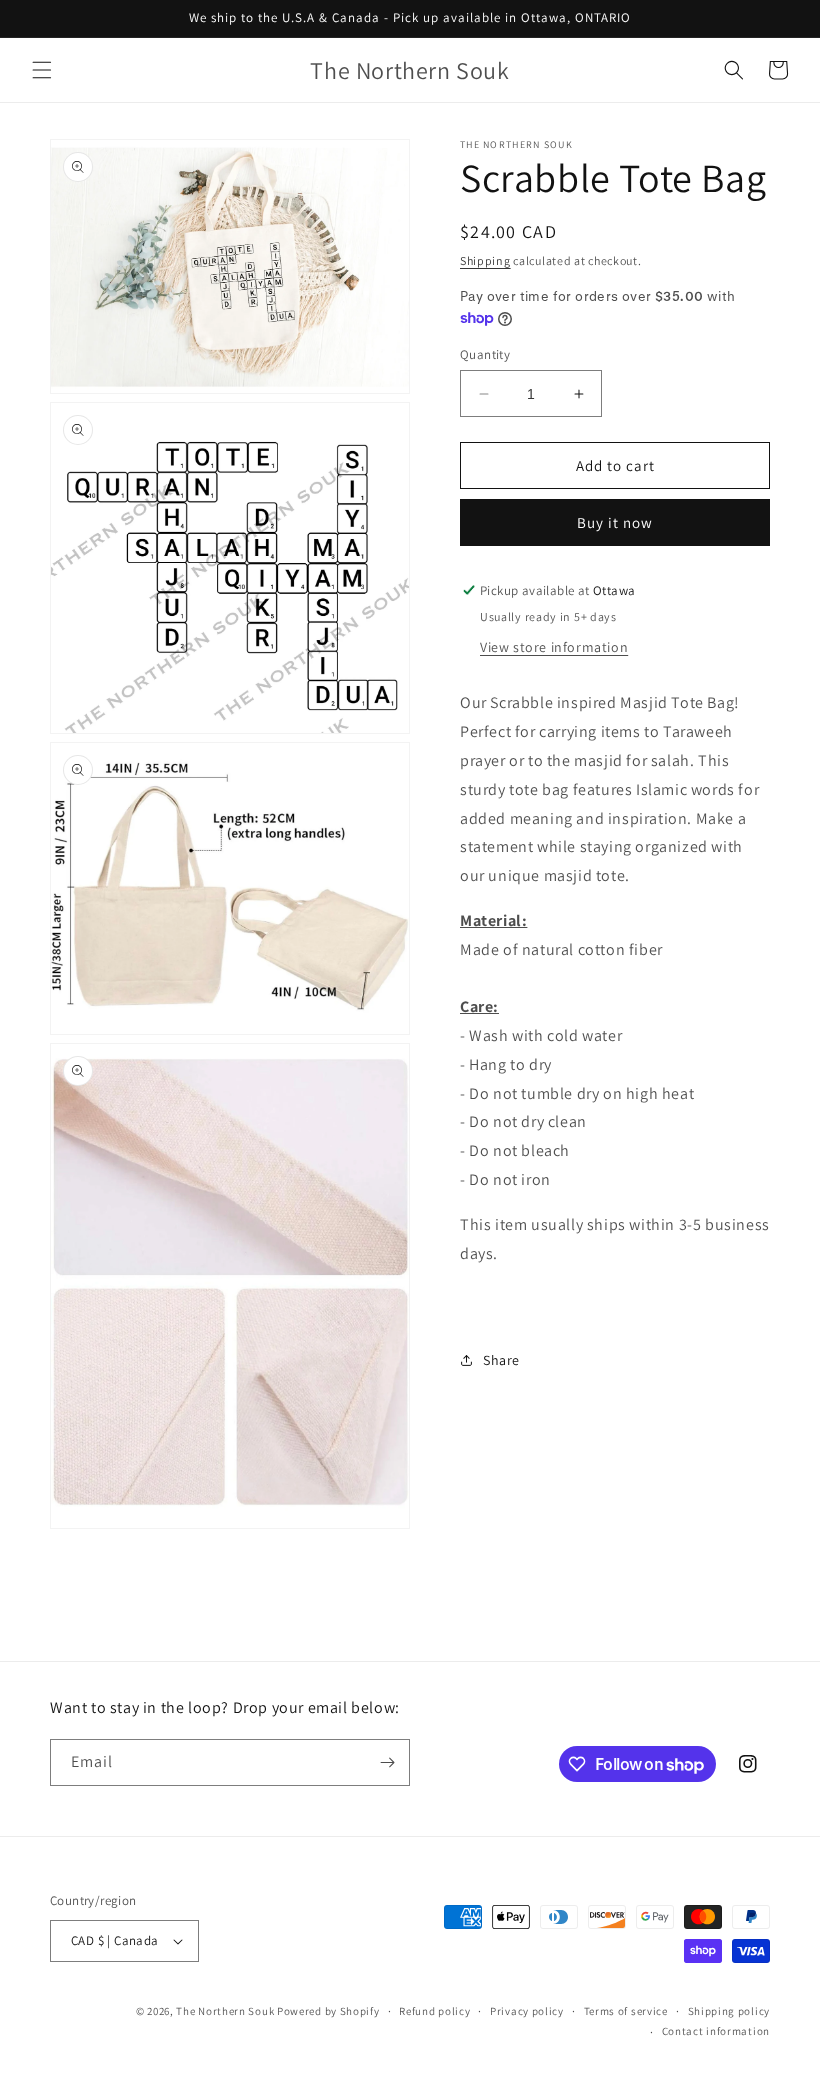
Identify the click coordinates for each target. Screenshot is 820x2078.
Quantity (485, 354)
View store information (554, 647)
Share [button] (501, 1360)
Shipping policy (729, 2011)
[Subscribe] (387, 1762)
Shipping (485, 260)
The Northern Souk (225, 2011)
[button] (42, 70)
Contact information (716, 2031)
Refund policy (434, 2011)
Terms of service (626, 2011)
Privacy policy (527, 2011)
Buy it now (615, 522)
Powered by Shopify (328, 2011)
